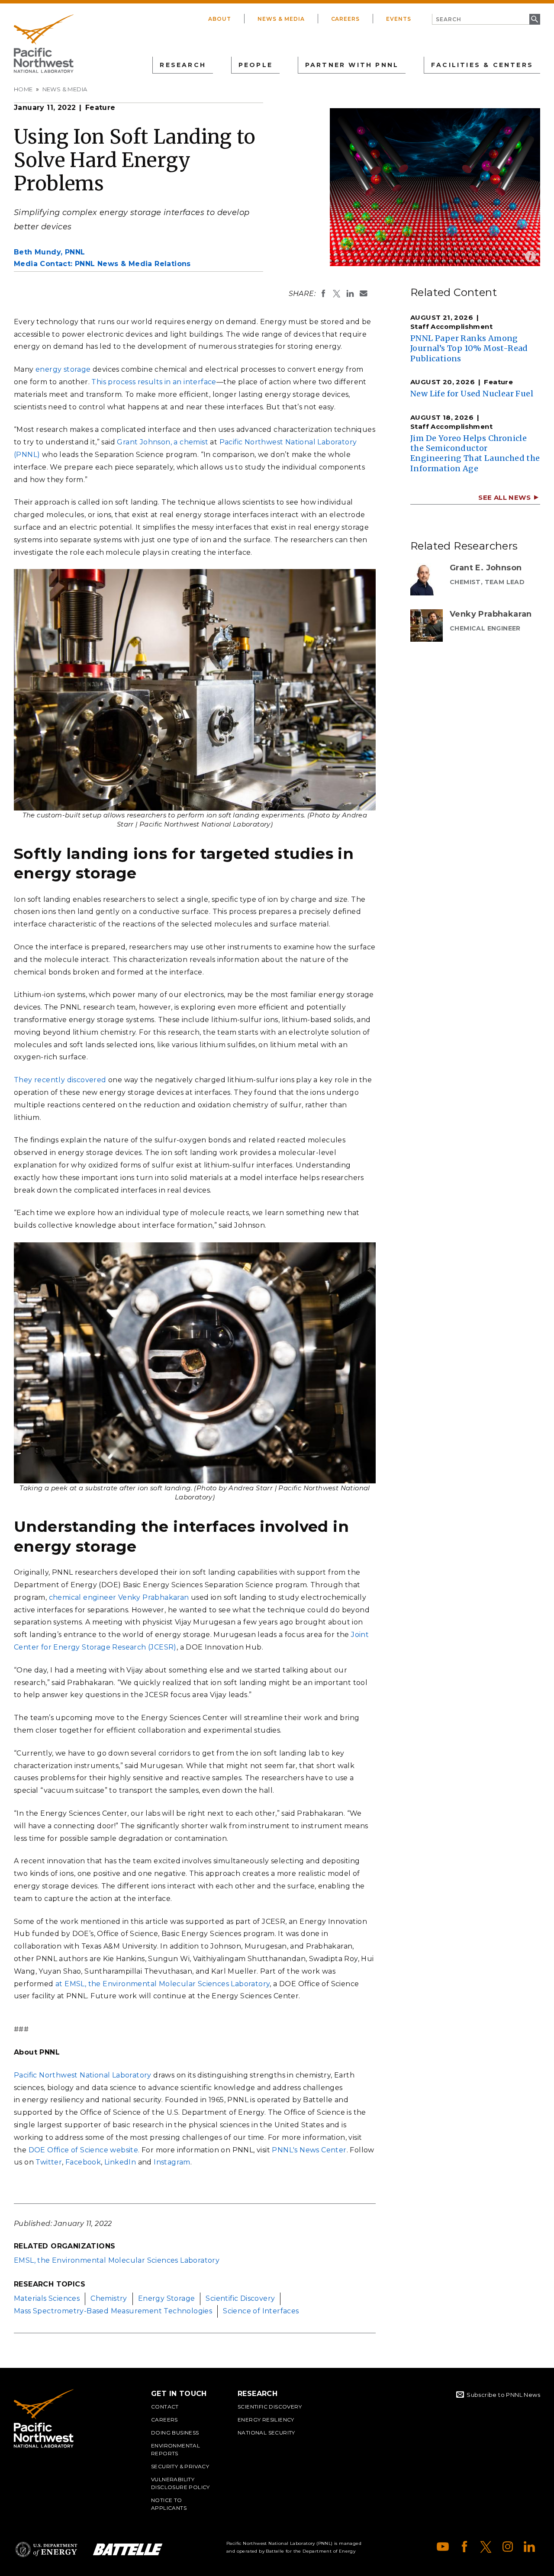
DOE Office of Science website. (84, 2150)
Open (530, 256)
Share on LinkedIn (350, 293)
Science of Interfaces (261, 2311)
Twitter (49, 2162)
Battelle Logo (128, 2549)
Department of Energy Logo (46, 2549)
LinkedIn (120, 2162)
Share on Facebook (323, 293)
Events (399, 19)
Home (23, 89)
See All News (504, 497)
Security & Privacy (180, 2466)
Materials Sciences (47, 2298)
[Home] (44, 44)
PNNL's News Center (309, 2150)
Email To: (364, 293)
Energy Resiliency (266, 2420)
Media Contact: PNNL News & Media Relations (102, 264)
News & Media (281, 19)
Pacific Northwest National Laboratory (83, 2075)
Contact (165, 2407)
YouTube (443, 2547)
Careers (346, 19)
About (220, 19)
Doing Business (175, 2433)
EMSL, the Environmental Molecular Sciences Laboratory (117, 2260)
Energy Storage (167, 2298)
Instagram (172, 2162)
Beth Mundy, (49, 252)
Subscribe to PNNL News (503, 2395)
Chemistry (109, 2298)
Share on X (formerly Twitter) (337, 293)
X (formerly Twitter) (486, 2547)
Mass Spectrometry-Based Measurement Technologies (113, 2311)
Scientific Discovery (240, 2298)
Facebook (83, 2162)
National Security (266, 2433)
